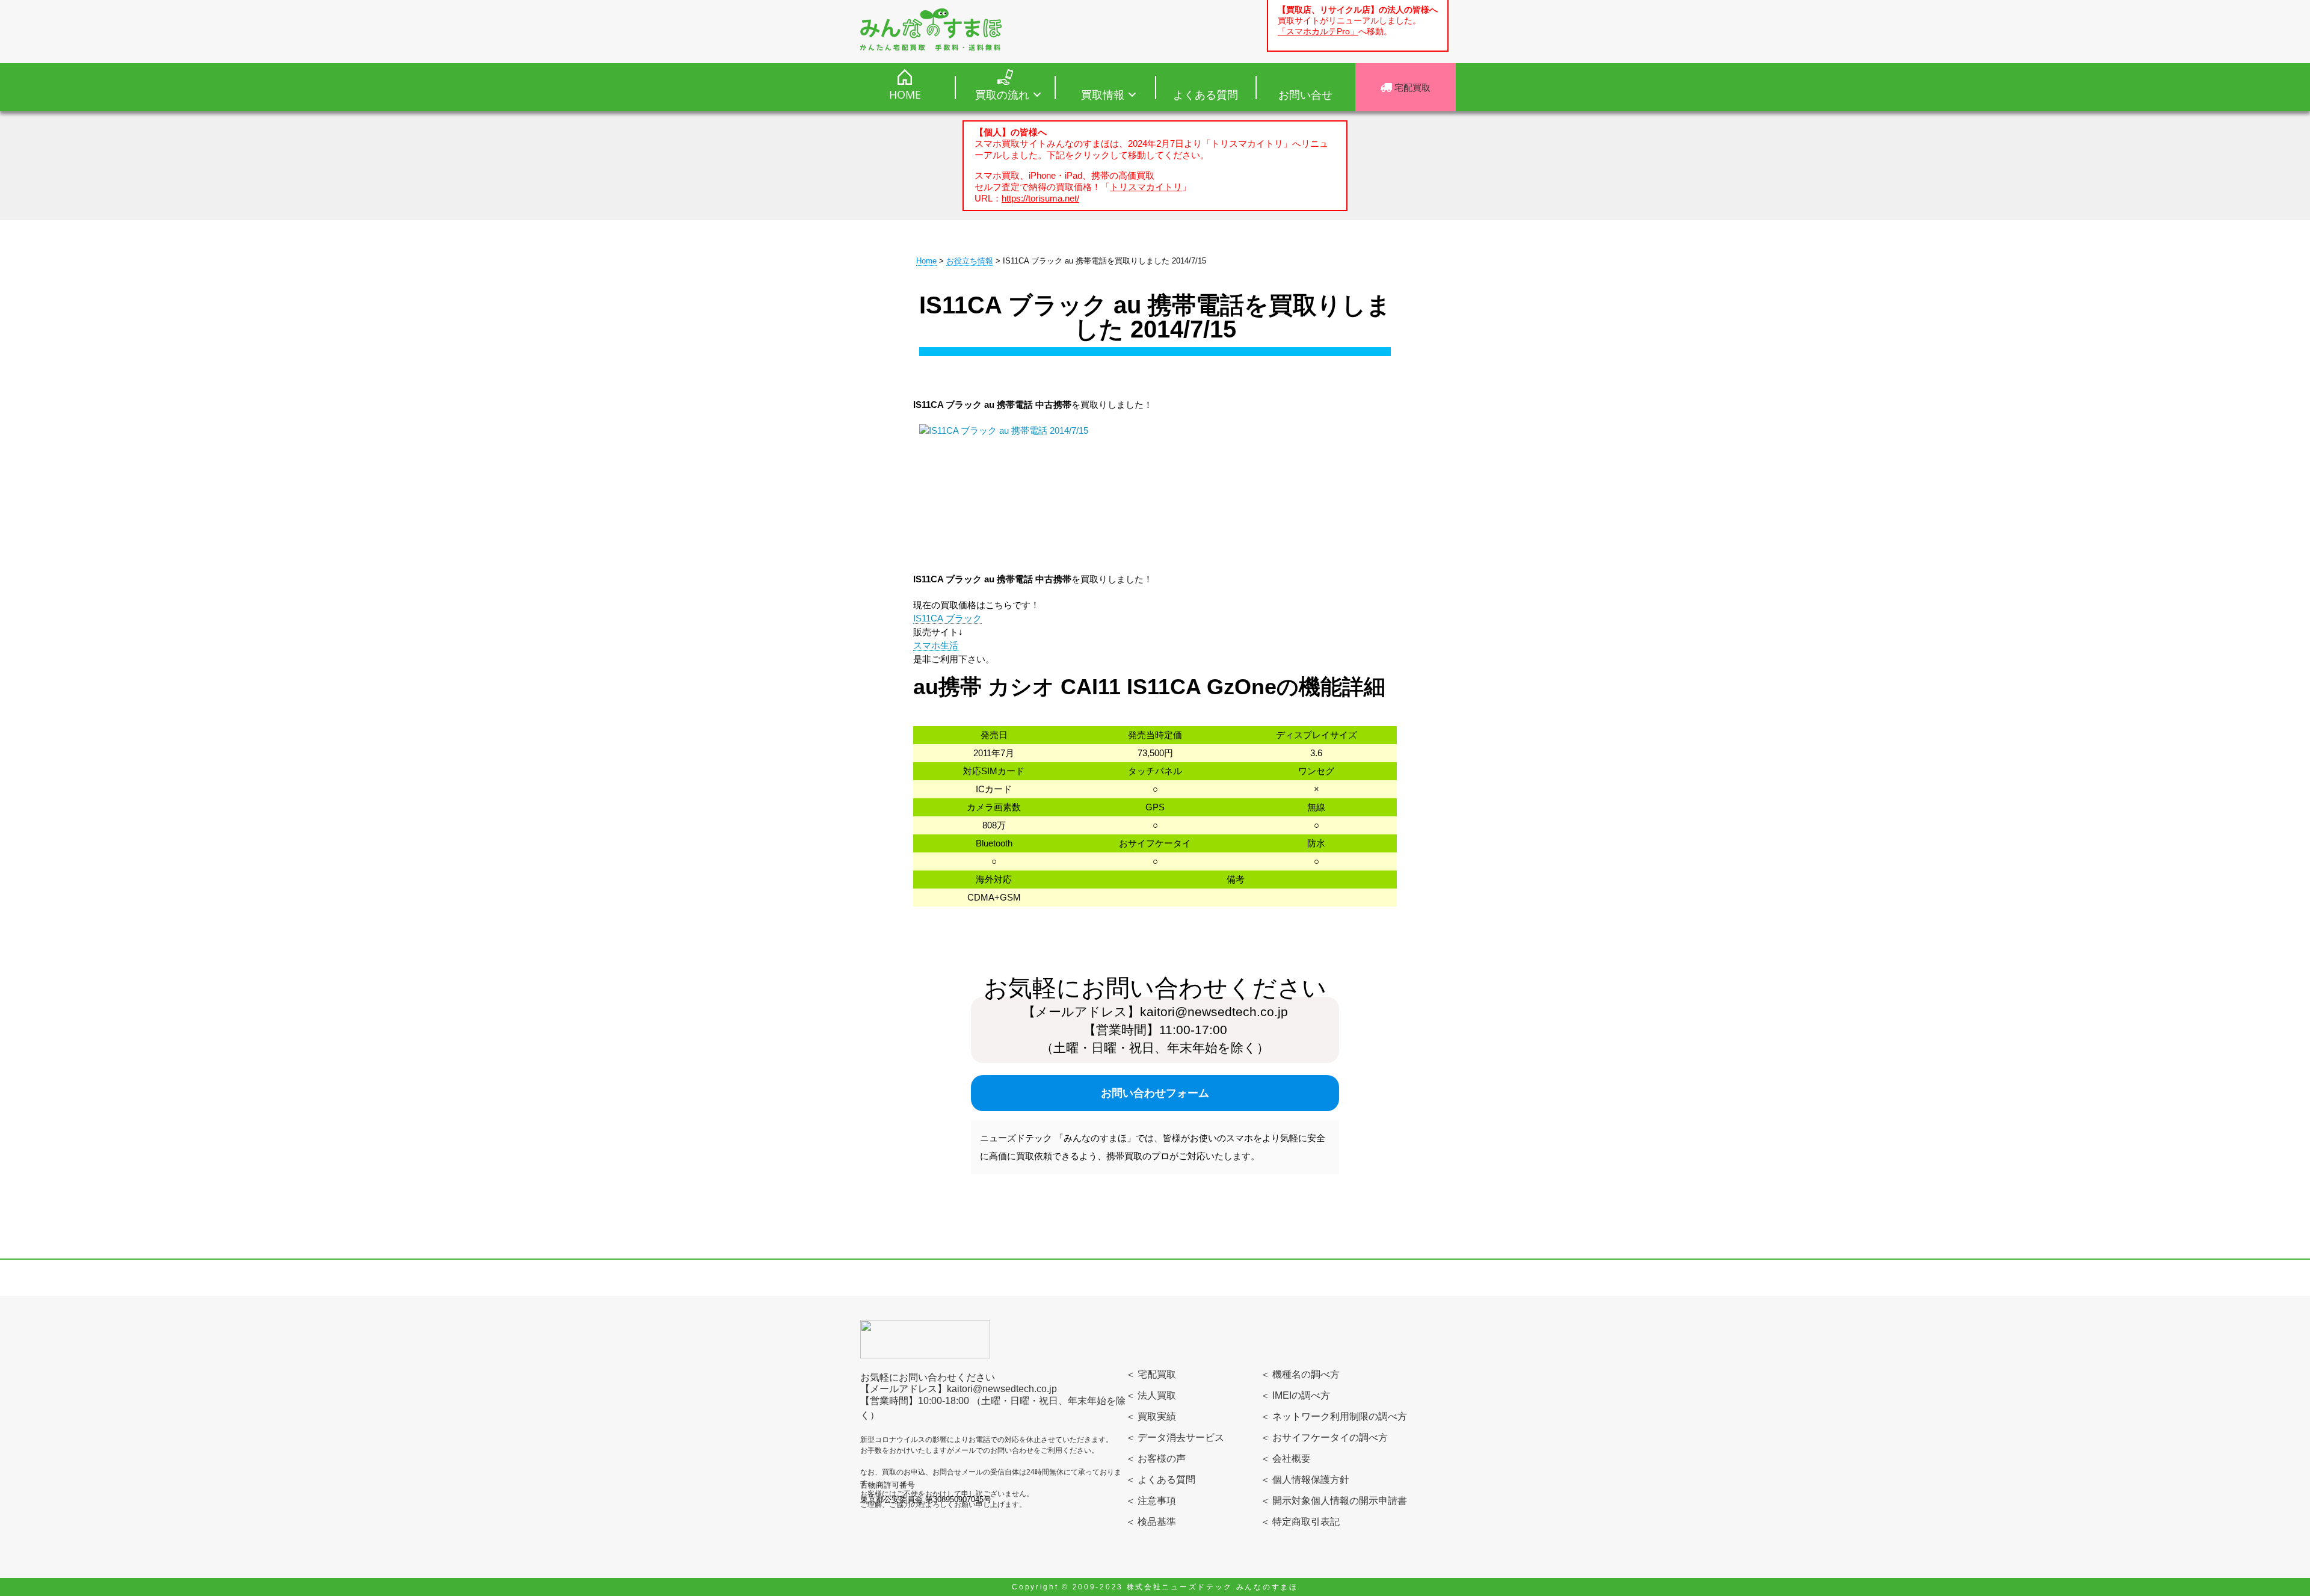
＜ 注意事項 (1151, 1501)
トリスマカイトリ (1146, 187)
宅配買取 (1411, 87)
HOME (905, 94)
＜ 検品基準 (1151, 1522)
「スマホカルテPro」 (1318, 32)
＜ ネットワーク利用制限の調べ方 (1334, 1416)
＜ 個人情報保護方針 (1305, 1480)
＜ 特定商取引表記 (1300, 1522)
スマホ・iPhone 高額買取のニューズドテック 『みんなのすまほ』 (931, 29)
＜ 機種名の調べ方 (1300, 1374)
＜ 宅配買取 (1151, 1374)
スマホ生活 (936, 645)
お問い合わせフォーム (1155, 1093)
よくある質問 (1206, 94)
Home (926, 261)
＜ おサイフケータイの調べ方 (1324, 1437)
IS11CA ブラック (947, 618)
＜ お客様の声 (1156, 1459)
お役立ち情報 (970, 261)
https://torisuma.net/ (1040, 198)
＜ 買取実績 (1151, 1416)
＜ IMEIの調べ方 (1295, 1395)
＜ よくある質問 (1160, 1480)
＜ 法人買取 (1151, 1395)
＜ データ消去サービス (1175, 1437)
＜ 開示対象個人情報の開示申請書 (1334, 1501)
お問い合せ (1305, 94)
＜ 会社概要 (1286, 1459)
